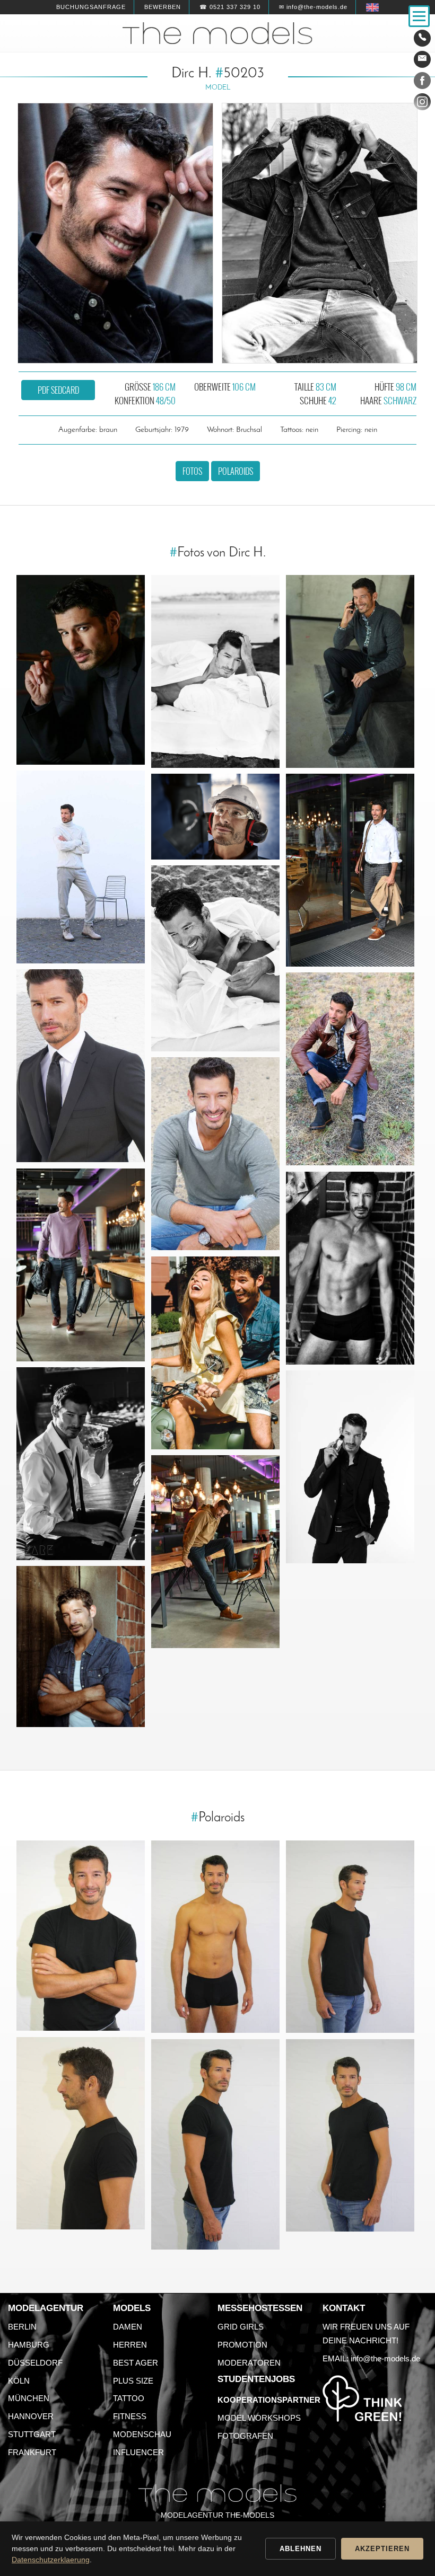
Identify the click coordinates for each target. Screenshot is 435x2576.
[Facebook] (422, 83)
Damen (128, 2327)
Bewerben (163, 7)
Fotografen (245, 2436)
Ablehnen (301, 2549)
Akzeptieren (382, 2549)
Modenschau (142, 2434)
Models (132, 2308)
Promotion (242, 2345)
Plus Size (133, 2381)
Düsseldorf (35, 2363)
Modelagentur (46, 2308)
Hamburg (29, 2345)
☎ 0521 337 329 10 (230, 7)
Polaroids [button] (236, 471)
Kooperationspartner (269, 2400)
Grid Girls (241, 2327)
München (29, 2398)
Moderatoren (249, 2363)
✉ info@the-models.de (313, 7)
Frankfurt (32, 2452)
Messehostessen (260, 2308)
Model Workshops (259, 2418)
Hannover (31, 2416)
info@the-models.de (385, 2358)
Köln (19, 2381)
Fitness (130, 2416)
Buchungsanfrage (91, 7)
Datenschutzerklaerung (51, 2560)
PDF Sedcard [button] (58, 390)
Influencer (138, 2452)
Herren (130, 2345)
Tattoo (129, 2398)
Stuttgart (32, 2434)
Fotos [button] (192, 471)
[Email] (422, 59)
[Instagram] (422, 104)
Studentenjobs (256, 2379)
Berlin (22, 2327)
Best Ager (136, 2363)
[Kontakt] (422, 38)
